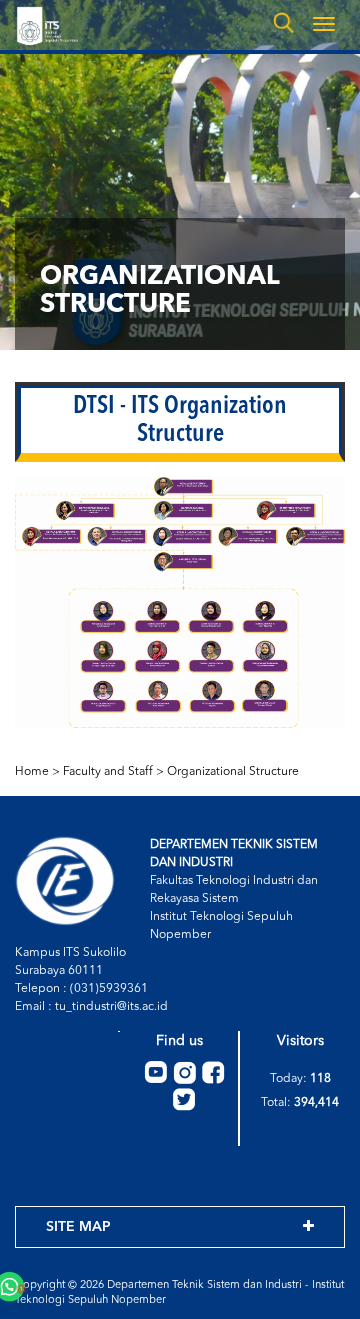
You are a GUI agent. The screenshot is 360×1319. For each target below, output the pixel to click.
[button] (49, 1273)
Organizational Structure (233, 772)
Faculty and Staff (108, 772)
